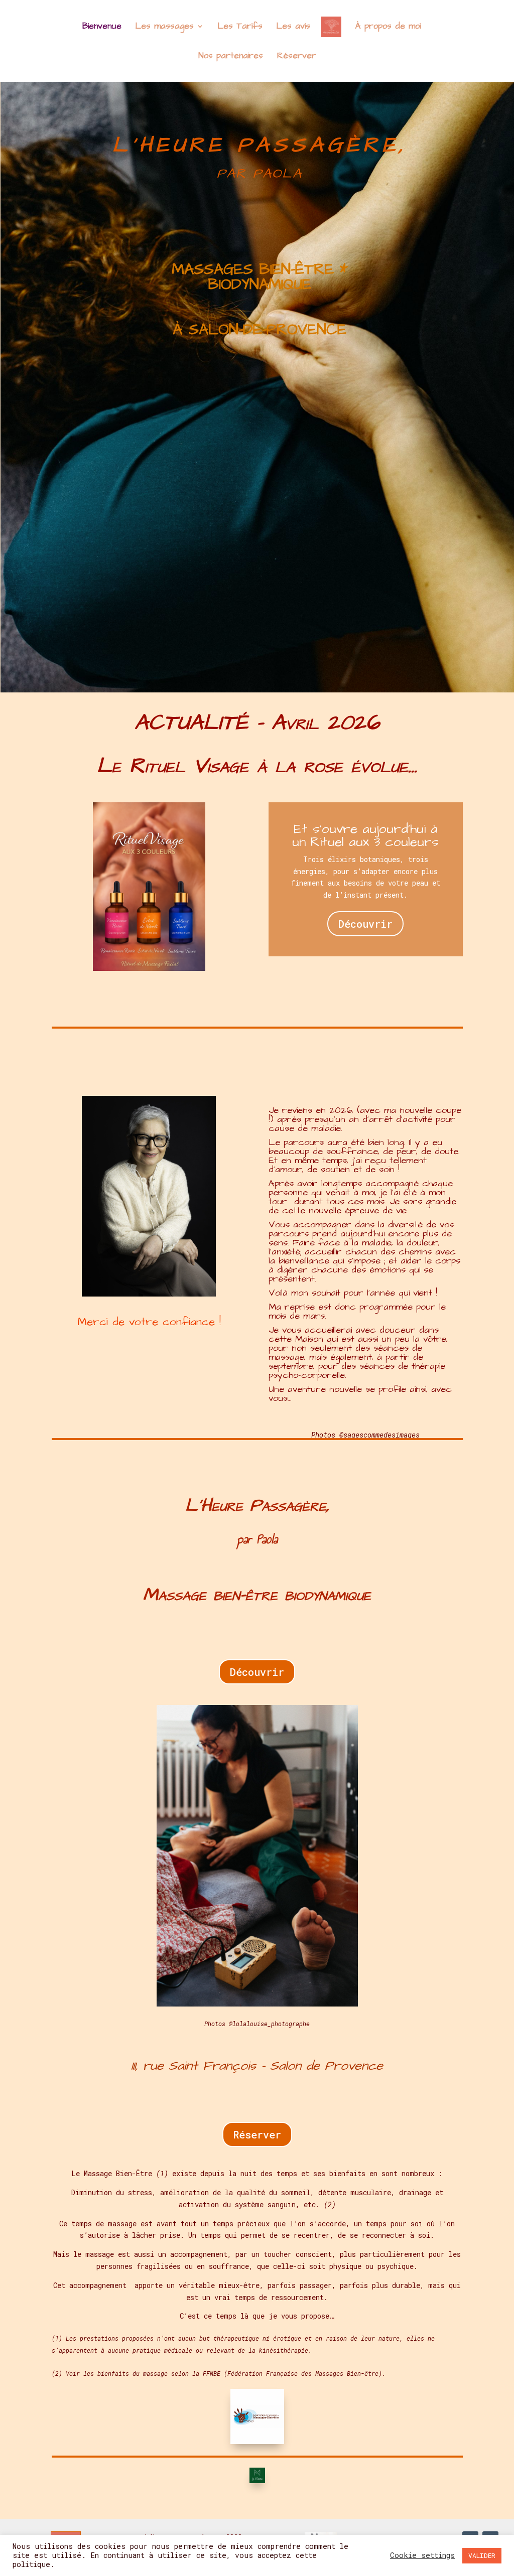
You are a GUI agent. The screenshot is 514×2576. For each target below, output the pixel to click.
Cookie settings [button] (422, 2555)
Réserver (257, 2134)
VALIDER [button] (482, 2555)
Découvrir (365, 924)
